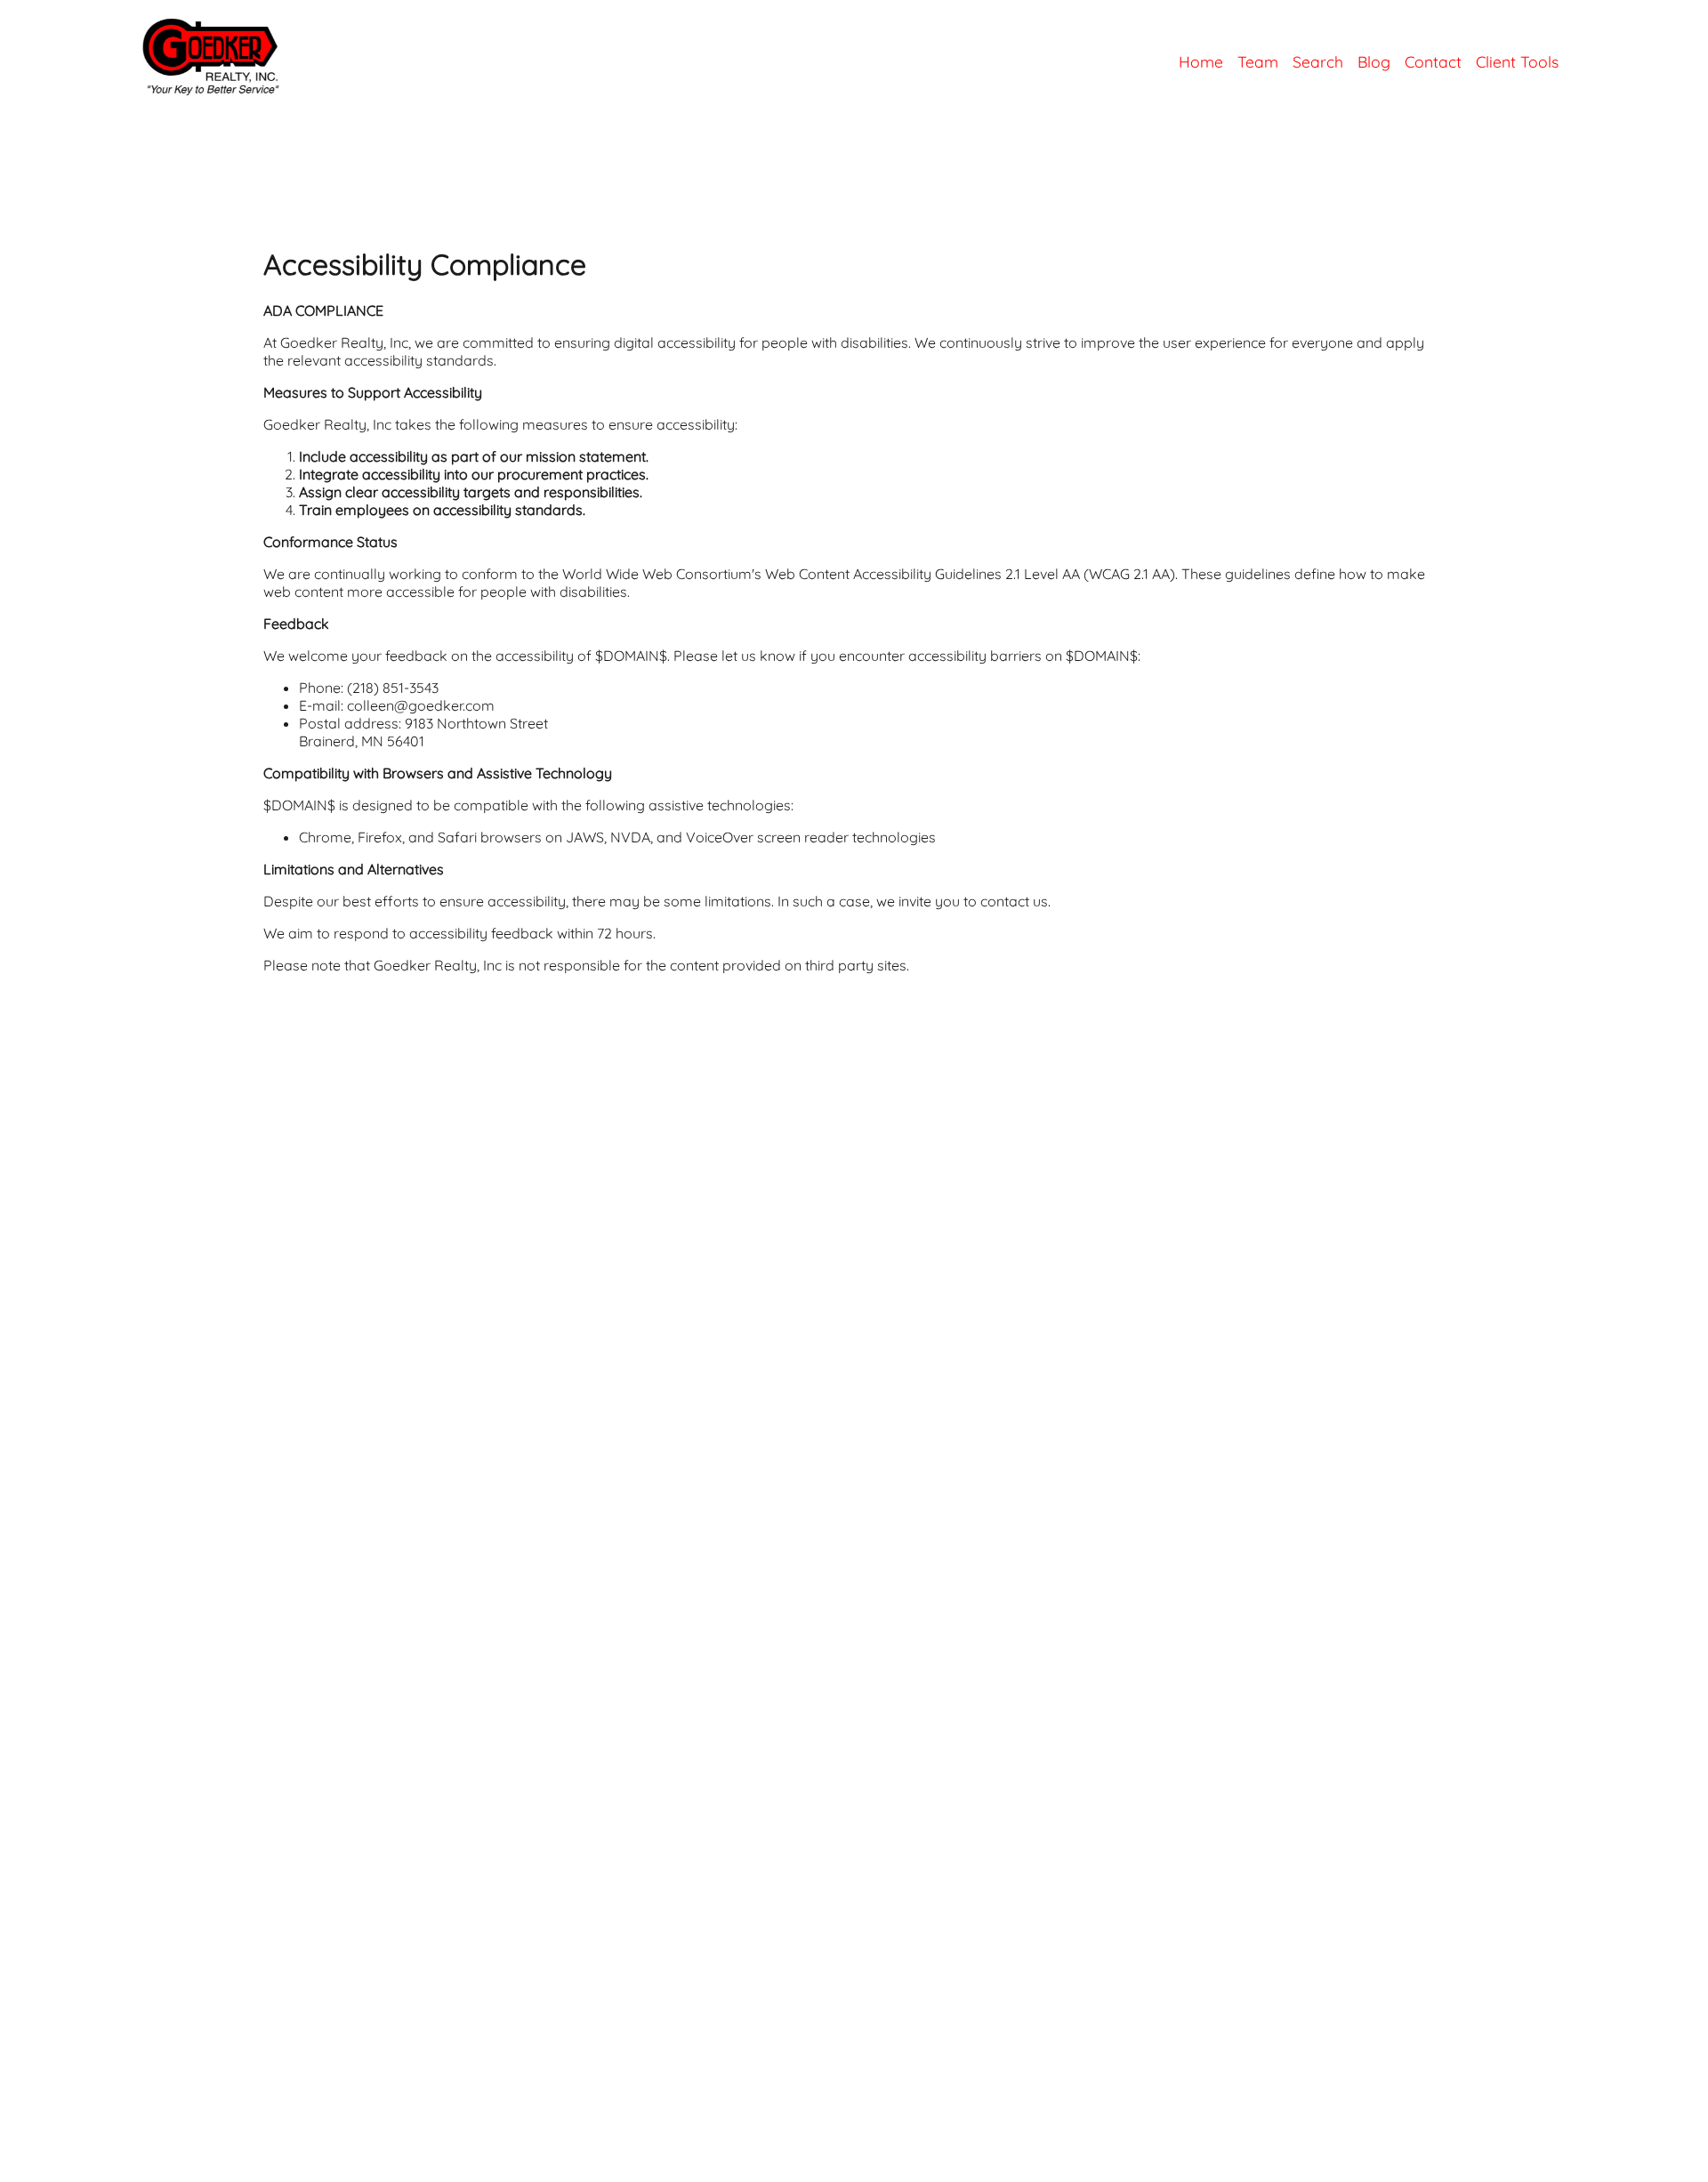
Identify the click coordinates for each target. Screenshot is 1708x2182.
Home (1201, 61)
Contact (1433, 61)
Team (1258, 61)
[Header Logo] (142, 94)
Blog (1374, 61)
